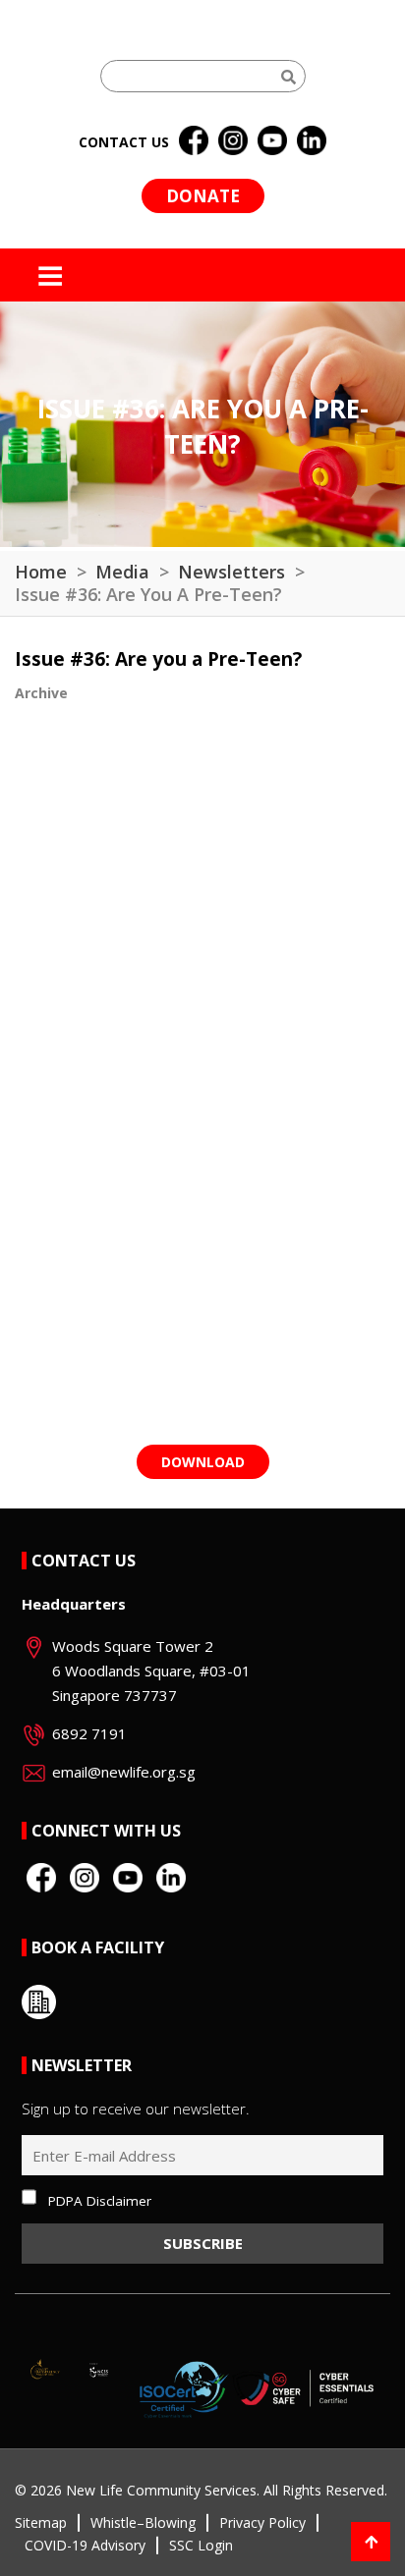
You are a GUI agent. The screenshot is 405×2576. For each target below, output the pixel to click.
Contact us (124, 142)
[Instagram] (233, 141)
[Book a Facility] (39, 2002)
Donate (203, 196)
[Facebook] (194, 141)
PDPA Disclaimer (100, 2201)
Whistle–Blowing (143, 2522)
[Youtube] (272, 141)
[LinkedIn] (312, 141)
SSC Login (201, 2545)
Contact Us (84, 1561)
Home (41, 572)
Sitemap (41, 2522)
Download (203, 1462)
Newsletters (231, 572)
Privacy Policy (262, 2522)
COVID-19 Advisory (85, 2545)
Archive (41, 693)
